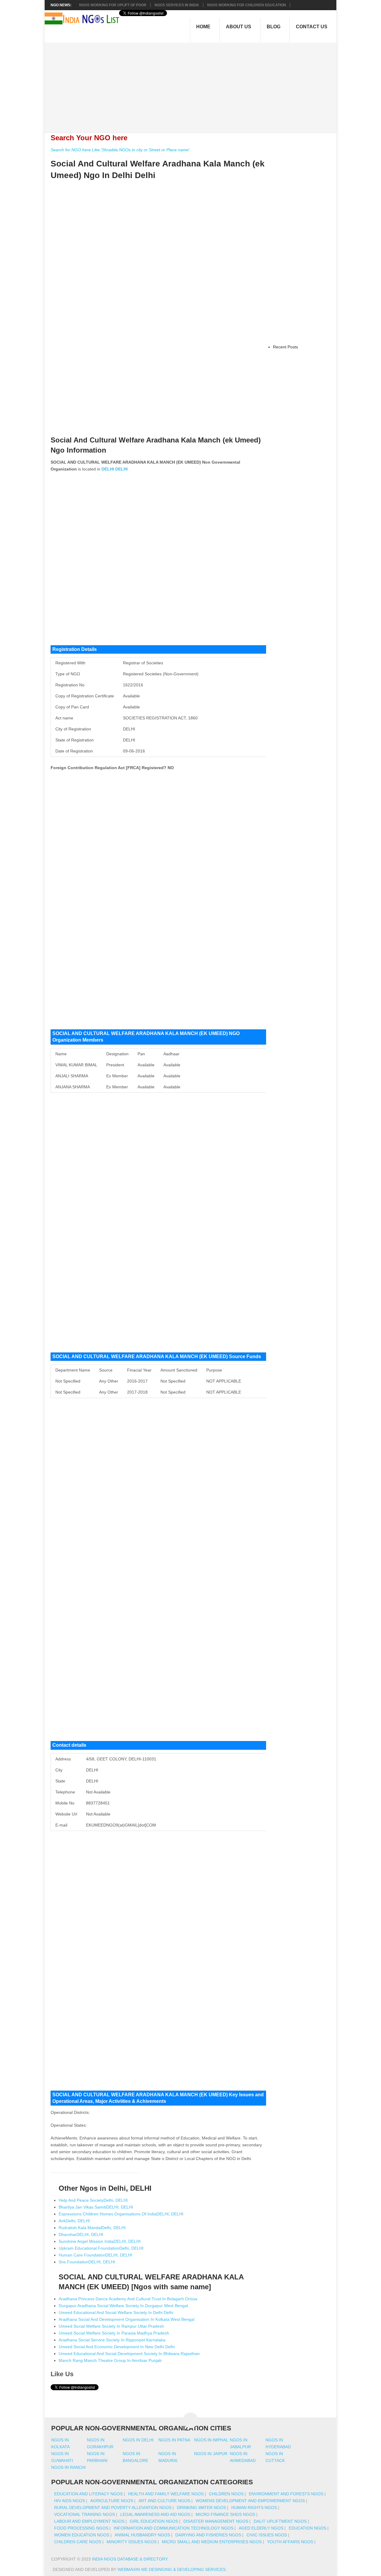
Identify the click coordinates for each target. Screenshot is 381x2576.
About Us (239, 27)
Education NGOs (307, 2528)
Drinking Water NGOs (201, 2508)
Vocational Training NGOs (85, 2514)
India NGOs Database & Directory (130, 2559)
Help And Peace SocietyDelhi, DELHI (93, 2200)
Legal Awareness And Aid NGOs (155, 2514)
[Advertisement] (194, 84)
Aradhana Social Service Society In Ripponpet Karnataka (112, 2340)
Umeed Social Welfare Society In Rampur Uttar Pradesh (111, 2326)
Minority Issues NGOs (132, 2542)
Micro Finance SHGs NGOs (225, 2514)
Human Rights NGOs (254, 2508)
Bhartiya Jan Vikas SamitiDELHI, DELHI (96, 2207)
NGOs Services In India (177, 5)
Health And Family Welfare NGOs (166, 2494)
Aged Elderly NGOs (261, 2528)
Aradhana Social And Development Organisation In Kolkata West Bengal (127, 2319)
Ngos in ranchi (68, 2467)
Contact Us (312, 27)
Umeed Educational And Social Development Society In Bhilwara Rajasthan (129, 2354)
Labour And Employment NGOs (89, 2521)
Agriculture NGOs (112, 2501)
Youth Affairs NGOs (290, 2542)
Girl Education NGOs (154, 2521)
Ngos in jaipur (211, 2454)
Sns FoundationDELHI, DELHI (87, 2262)
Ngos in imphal (211, 2440)
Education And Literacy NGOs (88, 2494)
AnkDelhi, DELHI (74, 2221)
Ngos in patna (174, 2440)
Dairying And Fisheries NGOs (208, 2535)
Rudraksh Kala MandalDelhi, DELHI (92, 2228)
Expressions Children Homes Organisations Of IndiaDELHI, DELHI (121, 2214)
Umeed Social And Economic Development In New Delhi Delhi (117, 2347)
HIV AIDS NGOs (70, 2501)
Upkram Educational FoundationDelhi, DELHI (101, 2248)
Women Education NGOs (82, 2535)
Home (203, 27)
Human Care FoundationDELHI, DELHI (95, 2255)
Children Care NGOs (78, 2542)
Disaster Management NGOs (216, 2521)
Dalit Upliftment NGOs (280, 2521)
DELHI (108, 469)
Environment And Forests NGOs (286, 2494)
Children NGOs (226, 2494)
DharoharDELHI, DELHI (81, 2234)
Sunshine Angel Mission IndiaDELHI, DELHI (100, 2241)
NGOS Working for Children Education (247, 5)
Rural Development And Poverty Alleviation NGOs (113, 2508)
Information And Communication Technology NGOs (174, 2528)
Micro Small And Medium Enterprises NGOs (212, 2542)
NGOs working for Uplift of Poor (113, 5)
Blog (274, 27)
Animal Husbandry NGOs (142, 2535)
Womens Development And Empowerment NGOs (250, 2501)
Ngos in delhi (138, 2440)
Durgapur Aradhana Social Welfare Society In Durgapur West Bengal (123, 2306)
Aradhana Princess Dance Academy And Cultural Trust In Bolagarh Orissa (128, 2299)
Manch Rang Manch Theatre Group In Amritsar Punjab (110, 2360)
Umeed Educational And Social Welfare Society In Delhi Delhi (116, 2312)
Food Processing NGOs (81, 2528)
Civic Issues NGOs (267, 2535)
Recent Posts (285, 347)
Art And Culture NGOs (164, 2501)
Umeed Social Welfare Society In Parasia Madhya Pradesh (114, 2333)
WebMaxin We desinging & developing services (172, 2569)
